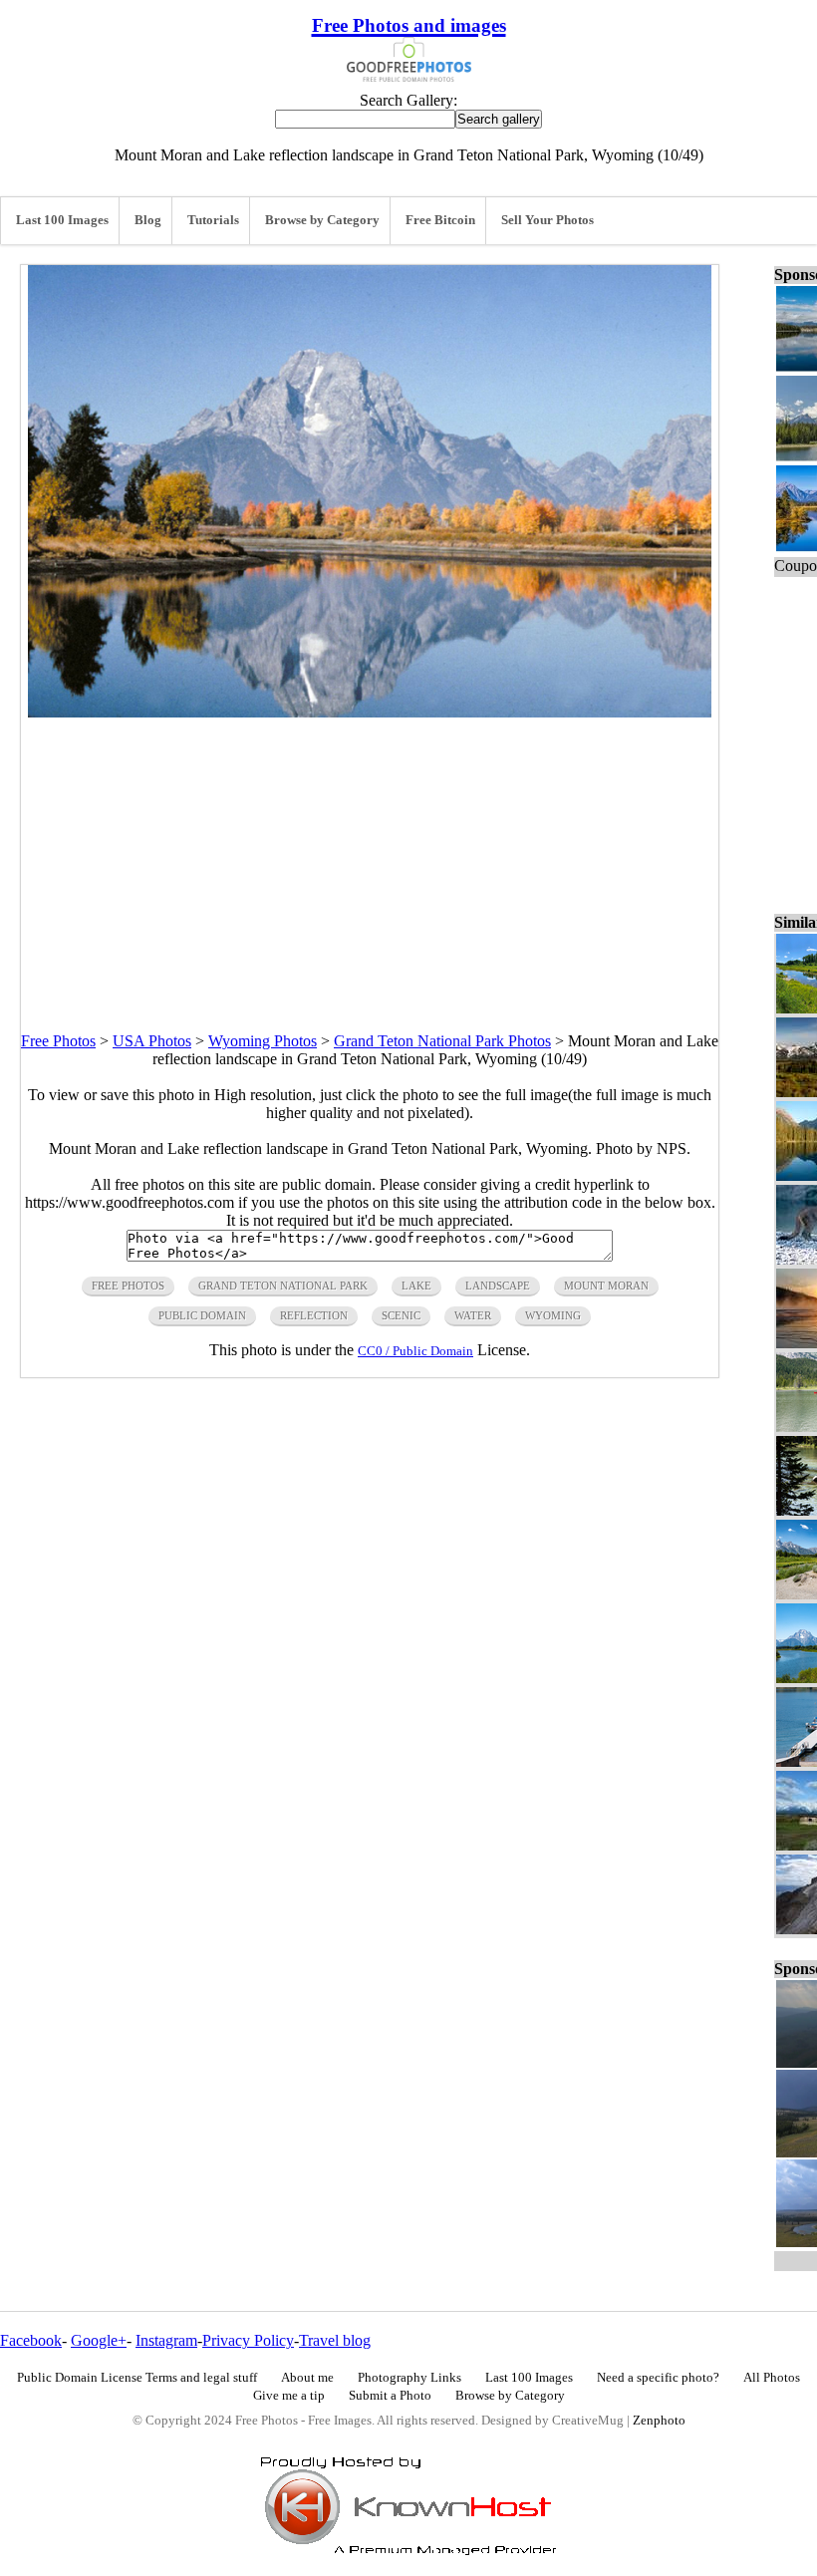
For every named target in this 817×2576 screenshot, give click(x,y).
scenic (401, 1315)
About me (307, 2378)
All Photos (772, 2378)
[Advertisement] (370, 857)
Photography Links (409, 2378)
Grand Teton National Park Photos (442, 1041)
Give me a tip (289, 2396)
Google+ (99, 2340)
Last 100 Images (62, 220)
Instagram (166, 2340)
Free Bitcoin (440, 220)
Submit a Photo (390, 2396)
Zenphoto (659, 2421)
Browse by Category (322, 220)
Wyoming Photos (263, 1041)
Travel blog (335, 2340)
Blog (148, 220)
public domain (202, 1315)
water (473, 1315)
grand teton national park (283, 1286)
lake (416, 1286)
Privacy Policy (248, 2340)
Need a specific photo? (658, 2378)
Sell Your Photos (547, 220)
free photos (128, 1286)
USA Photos (152, 1041)
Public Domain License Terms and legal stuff (137, 2378)
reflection (314, 1315)
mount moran (606, 1286)
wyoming (553, 1315)
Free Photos (58, 1041)
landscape (498, 1286)
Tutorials (213, 220)
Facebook (31, 2340)
